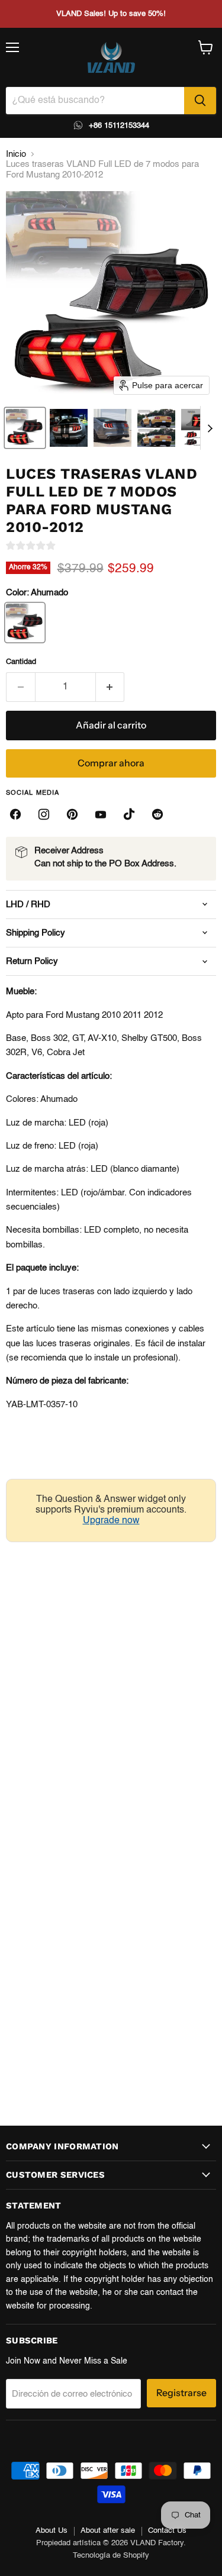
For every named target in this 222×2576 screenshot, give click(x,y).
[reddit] (157, 814)
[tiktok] (129, 814)
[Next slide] (210, 428)
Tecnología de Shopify (111, 2556)
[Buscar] (200, 101)
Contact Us (167, 2531)
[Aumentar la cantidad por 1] (110, 687)
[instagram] (44, 814)
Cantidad (21, 662)
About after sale (108, 2531)
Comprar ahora (111, 763)
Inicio (16, 154)
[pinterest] (72, 814)
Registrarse (181, 2393)
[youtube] (101, 814)
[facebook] (15, 814)
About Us (52, 2531)
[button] (25, 428)
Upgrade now (111, 1521)
